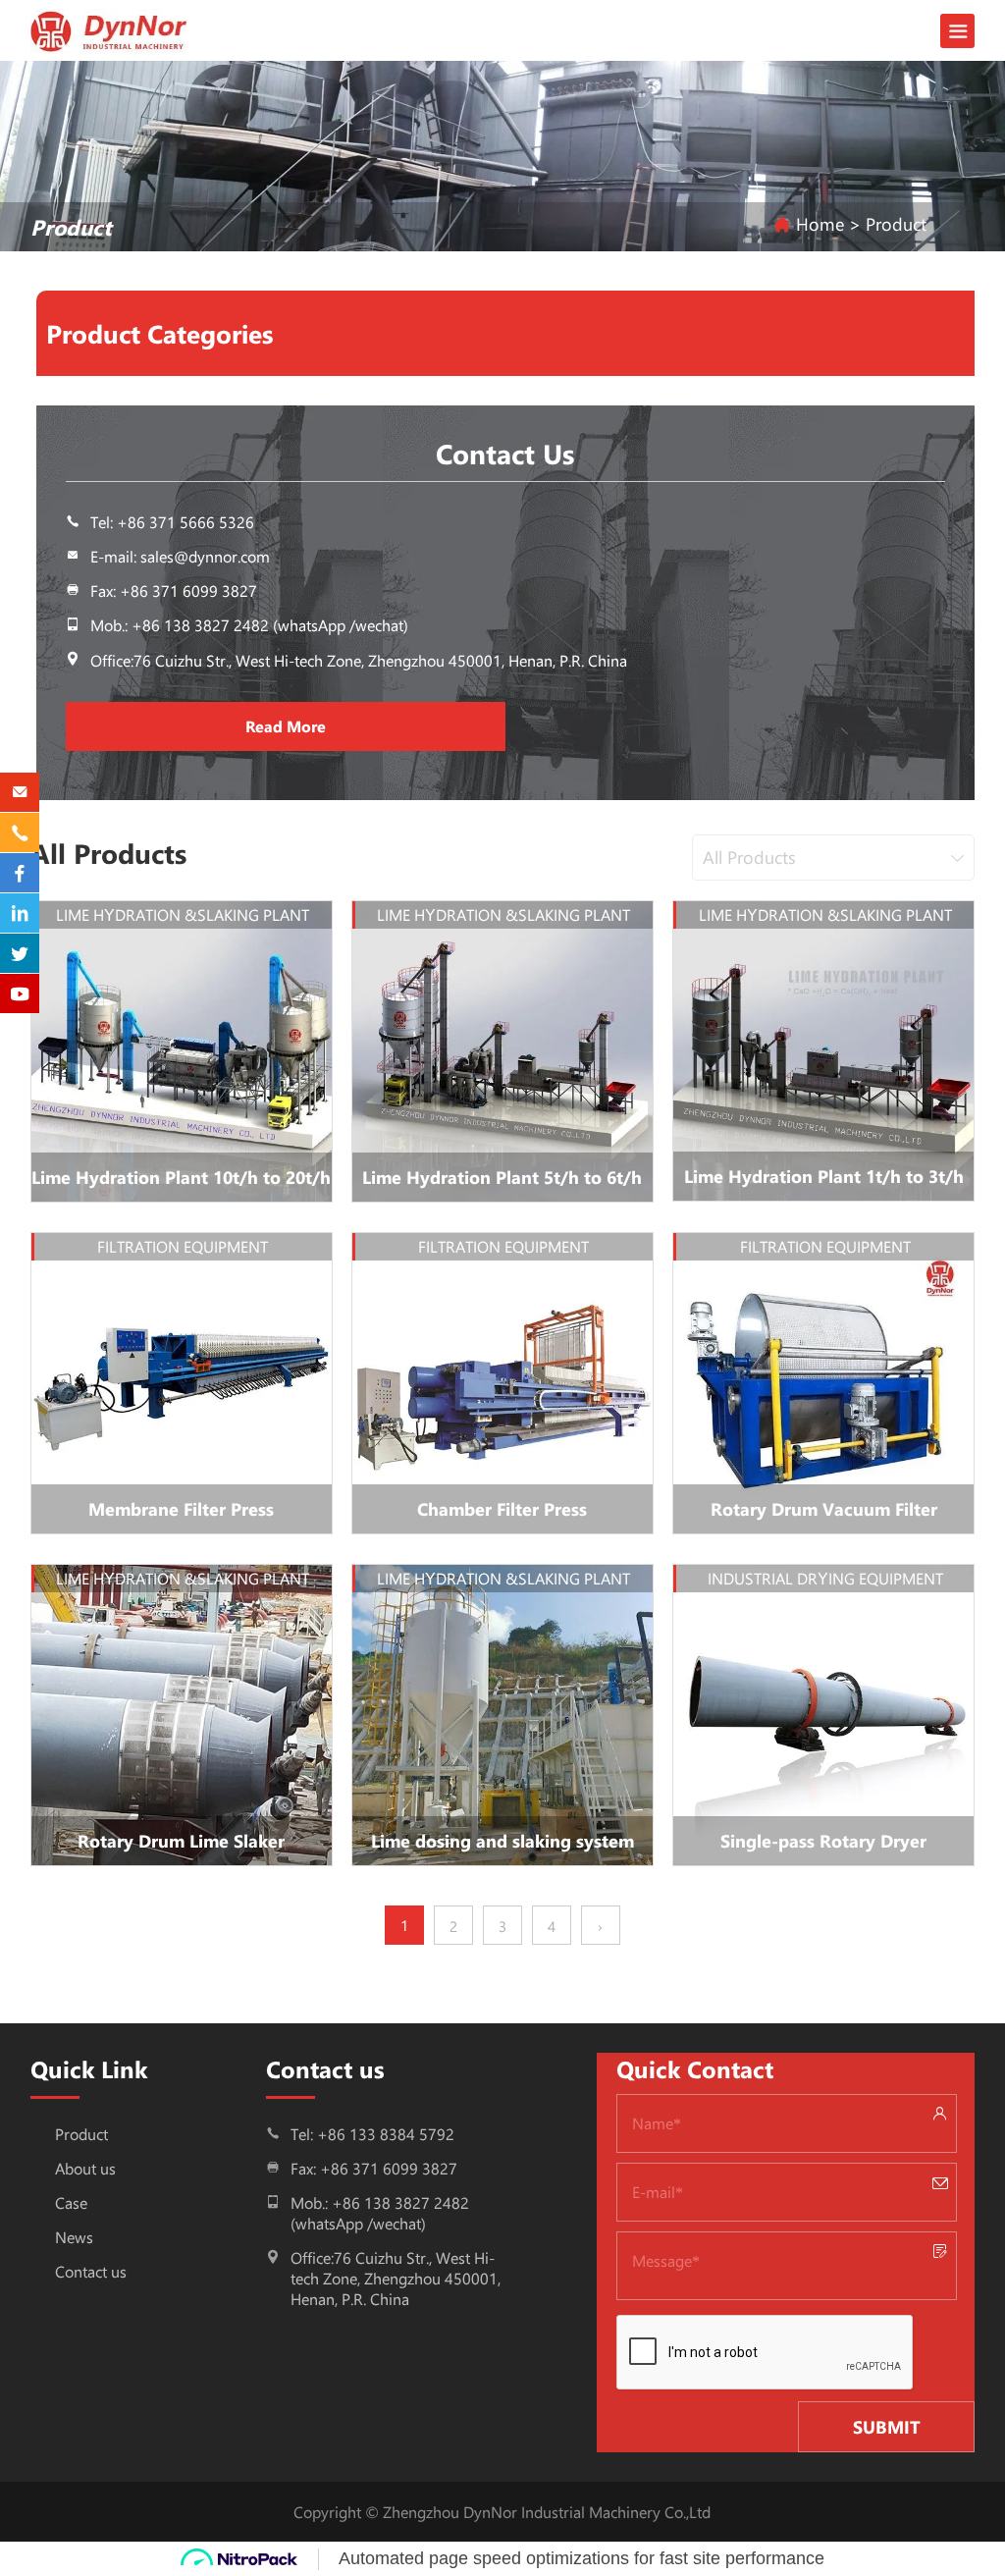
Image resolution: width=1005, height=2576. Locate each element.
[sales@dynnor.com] (20, 792)
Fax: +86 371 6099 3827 (374, 2168)
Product (81, 2134)
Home (820, 224)
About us (85, 2168)
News (74, 2237)
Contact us (91, 2271)
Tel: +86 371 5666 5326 (172, 522)
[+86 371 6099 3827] (20, 832)
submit (887, 2427)
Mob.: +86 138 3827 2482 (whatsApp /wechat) (249, 625)
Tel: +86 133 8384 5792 (372, 2134)
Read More (286, 726)
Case (71, 2202)
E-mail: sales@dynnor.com (180, 556)
